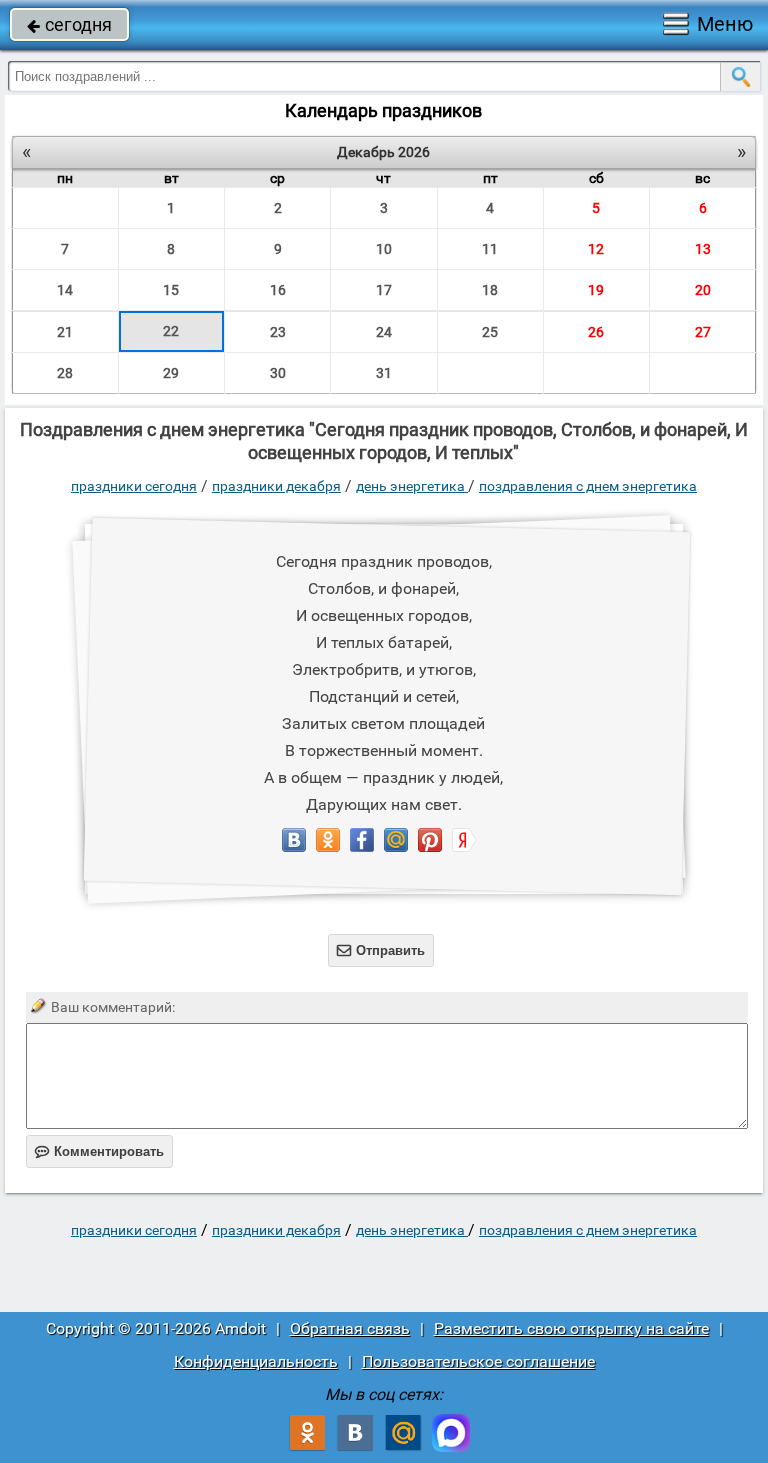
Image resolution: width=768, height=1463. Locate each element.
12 (596, 249)
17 (384, 290)
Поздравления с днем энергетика (588, 486)
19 (596, 290)
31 (384, 373)
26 (596, 332)
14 (65, 290)
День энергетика (412, 486)
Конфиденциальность (256, 1361)
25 (490, 332)
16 (278, 290)
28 (65, 373)
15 (171, 290)
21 (65, 332)
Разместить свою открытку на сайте (571, 1328)
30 (278, 373)
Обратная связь (350, 1328)
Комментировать (99, 1151)
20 (703, 290)
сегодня (69, 24)
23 (278, 332)
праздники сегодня (134, 486)
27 (703, 332)
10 (384, 249)
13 (703, 249)
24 (384, 332)
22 (171, 331)
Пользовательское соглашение (478, 1361)
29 (171, 373)
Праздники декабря (276, 486)
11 (490, 249)
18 (490, 290)
